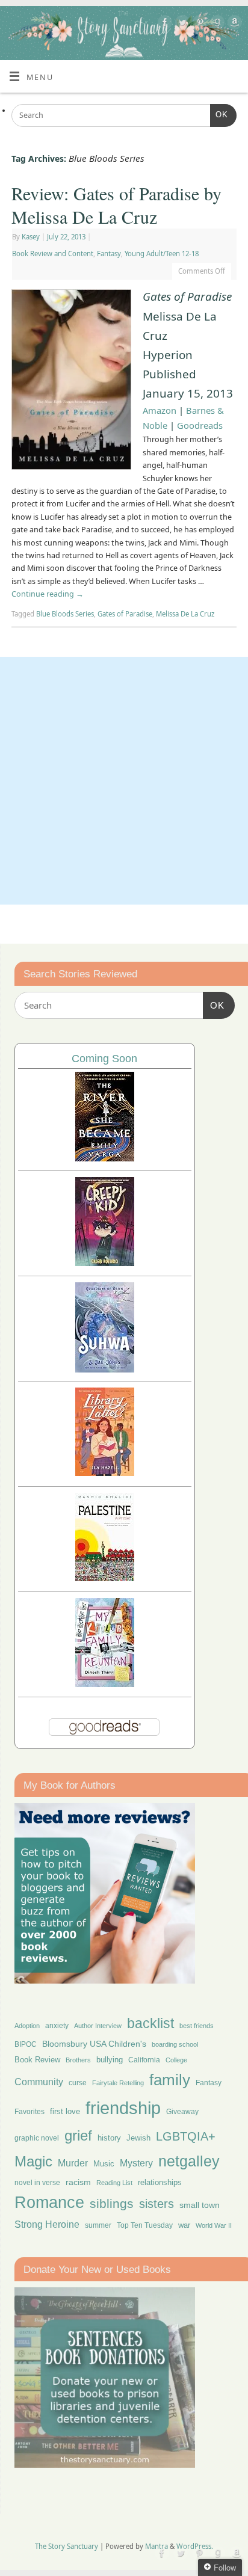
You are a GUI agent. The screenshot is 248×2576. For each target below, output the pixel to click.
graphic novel (37, 2138)
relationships (160, 2182)
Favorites (29, 2112)
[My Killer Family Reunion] (105, 1684)
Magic (33, 2161)
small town (200, 2205)
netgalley (189, 2161)
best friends (197, 2026)
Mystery (136, 2163)
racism (78, 2182)
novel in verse (37, 2183)
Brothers (78, 2060)
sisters (157, 2204)
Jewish (138, 2138)
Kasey (31, 237)
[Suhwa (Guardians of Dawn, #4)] (105, 1369)
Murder (73, 2163)
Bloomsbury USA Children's (94, 2044)
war (184, 2225)
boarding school (175, 2044)
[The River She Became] (105, 1158)
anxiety (57, 2025)
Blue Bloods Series (65, 614)
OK (219, 115)
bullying (110, 2060)
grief (78, 2135)
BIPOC (26, 2044)
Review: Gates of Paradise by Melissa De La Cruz (116, 205)
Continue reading (48, 594)
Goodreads (200, 425)
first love (65, 2112)
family (170, 2080)
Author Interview (98, 2026)
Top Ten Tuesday (145, 2225)
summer (98, 2225)
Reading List (114, 2183)
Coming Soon (104, 1059)
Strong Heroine (47, 2224)
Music (104, 2164)
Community (39, 2082)
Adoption (27, 2026)
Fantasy (109, 254)
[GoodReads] (216, 24)
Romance (49, 2203)
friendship (123, 2108)
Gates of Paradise (125, 614)
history (109, 2138)
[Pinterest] (198, 24)
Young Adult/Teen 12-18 (162, 254)
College (176, 2060)
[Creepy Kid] (105, 1263)
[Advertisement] (124, 781)
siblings (112, 2203)
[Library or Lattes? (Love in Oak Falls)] (105, 1473)
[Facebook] (163, 24)
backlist (150, 2023)
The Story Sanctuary (67, 2546)
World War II (214, 2225)
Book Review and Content (53, 254)
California (144, 2060)
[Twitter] (181, 24)
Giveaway (182, 2112)
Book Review (37, 2060)
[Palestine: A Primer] (105, 1578)
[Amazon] (233, 24)
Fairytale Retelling (118, 2083)
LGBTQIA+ (186, 2136)
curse (78, 2083)
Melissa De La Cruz (185, 614)
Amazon (160, 410)
